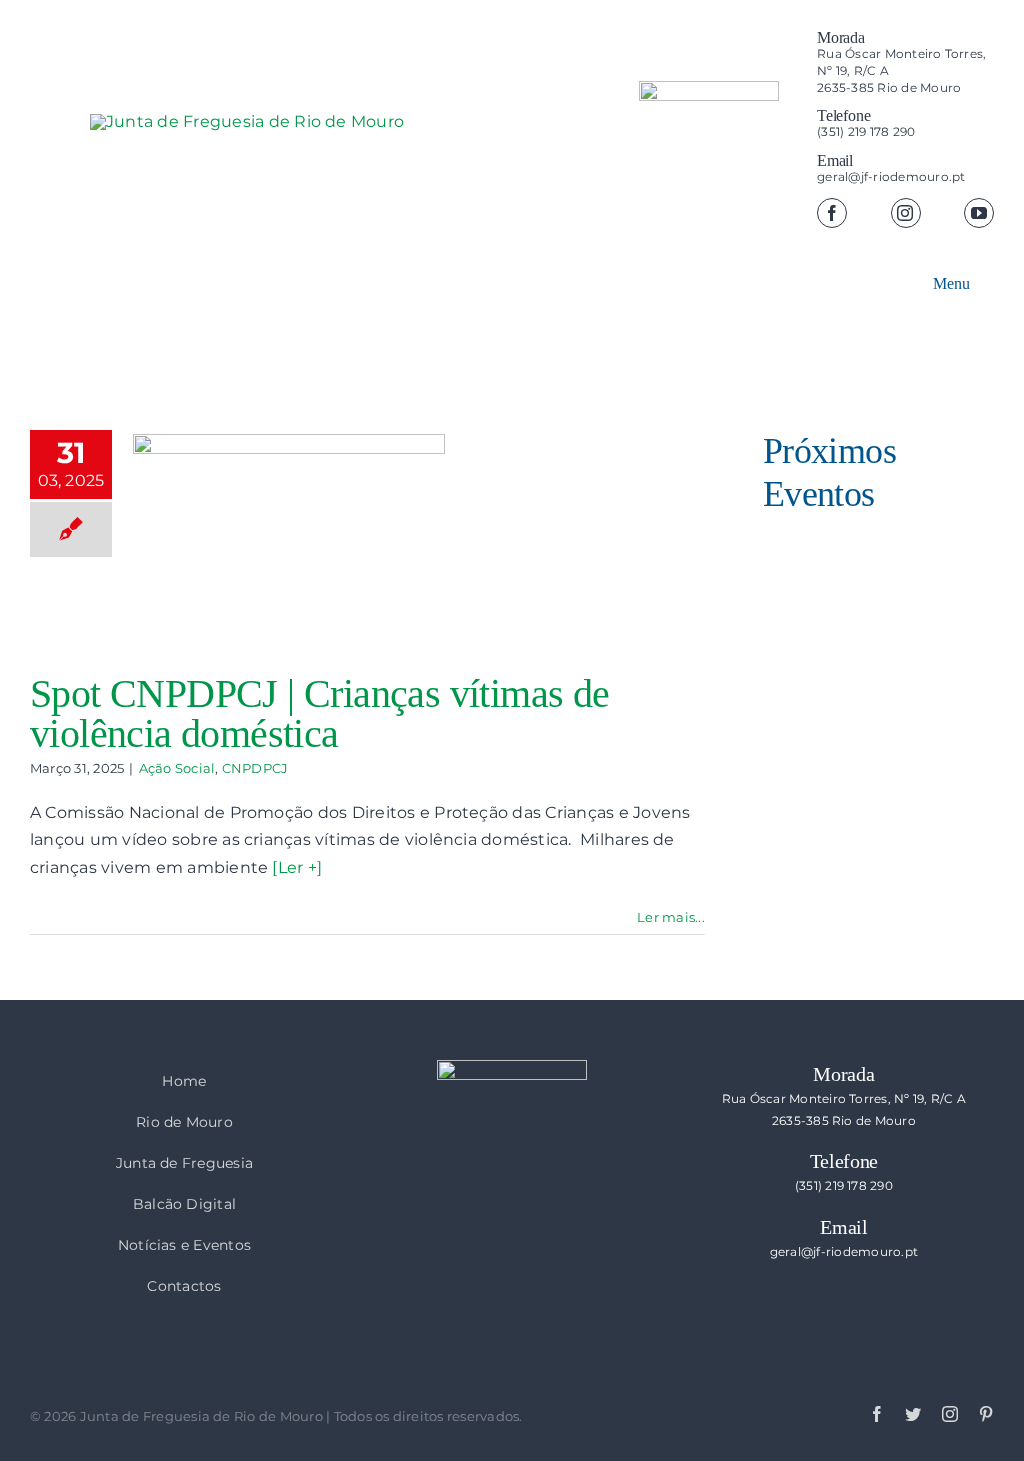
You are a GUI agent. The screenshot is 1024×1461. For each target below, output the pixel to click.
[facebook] (832, 213)
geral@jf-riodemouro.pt (891, 176)
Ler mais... (671, 917)
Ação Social (177, 768)
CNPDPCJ (255, 768)
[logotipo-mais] (390, 171)
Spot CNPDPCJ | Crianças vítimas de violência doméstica (320, 713)
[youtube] (979, 213)
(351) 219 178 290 (866, 131)
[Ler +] (297, 867)
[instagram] (906, 213)
